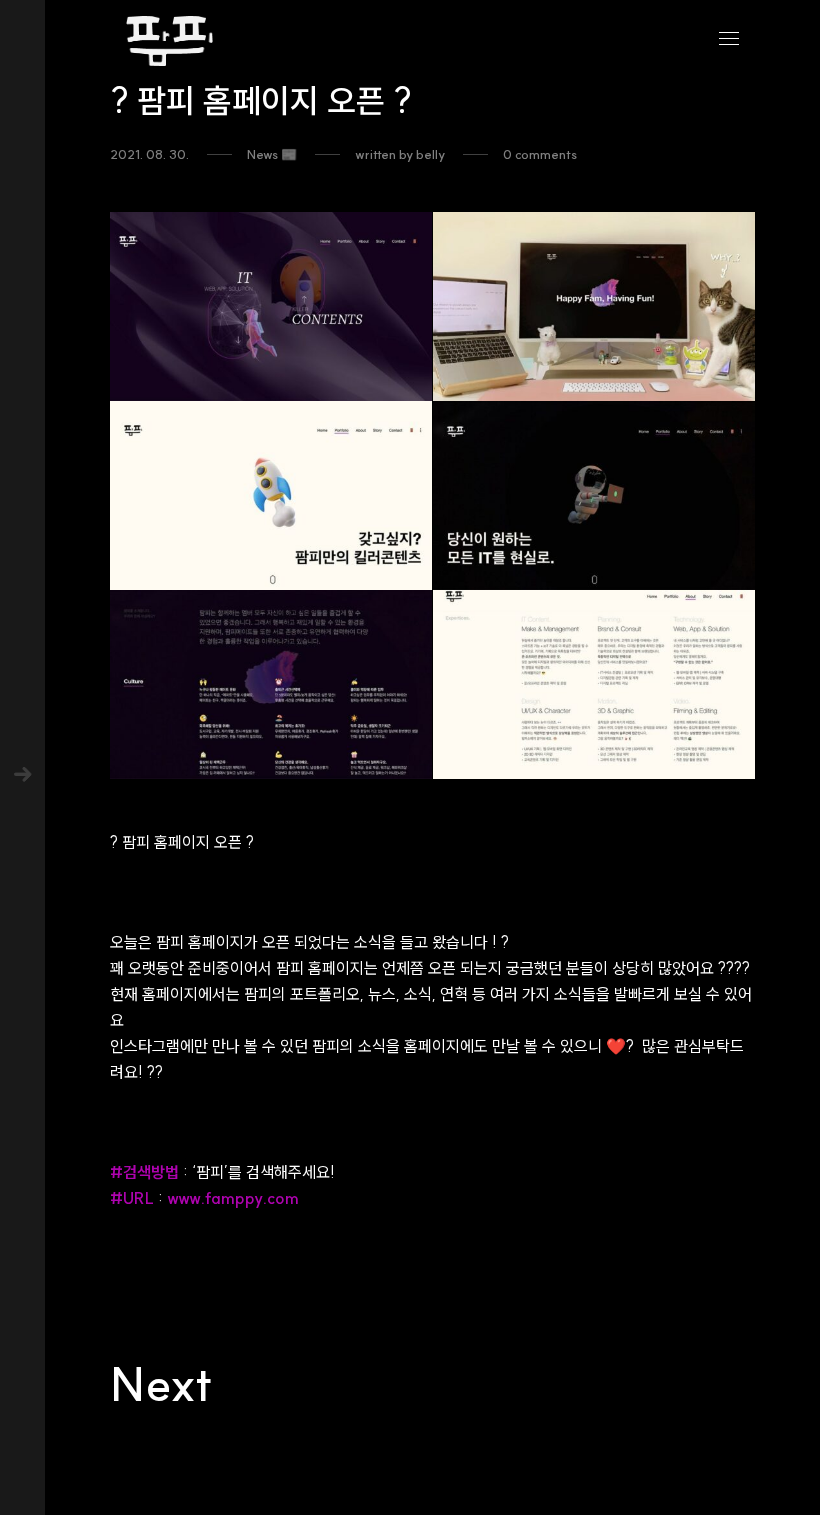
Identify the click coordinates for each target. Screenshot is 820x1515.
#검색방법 (144, 1172)
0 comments (540, 154)
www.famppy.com (233, 1198)
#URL (132, 1198)
